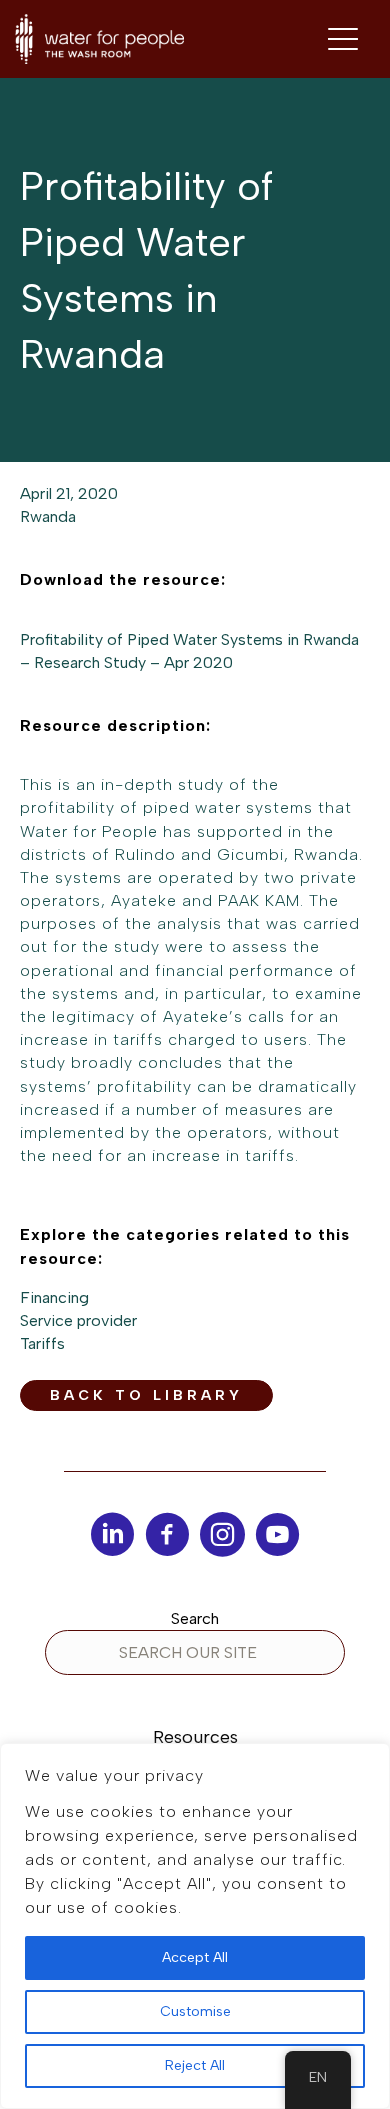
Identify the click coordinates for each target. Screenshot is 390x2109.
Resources (195, 1737)
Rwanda (48, 516)
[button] (146, 1395)
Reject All (195, 2065)
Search (195, 1618)
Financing (54, 1297)
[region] (195, 1926)
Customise (195, 2011)
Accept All (195, 1957)
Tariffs (42, 1343)
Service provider (78, 1320)
